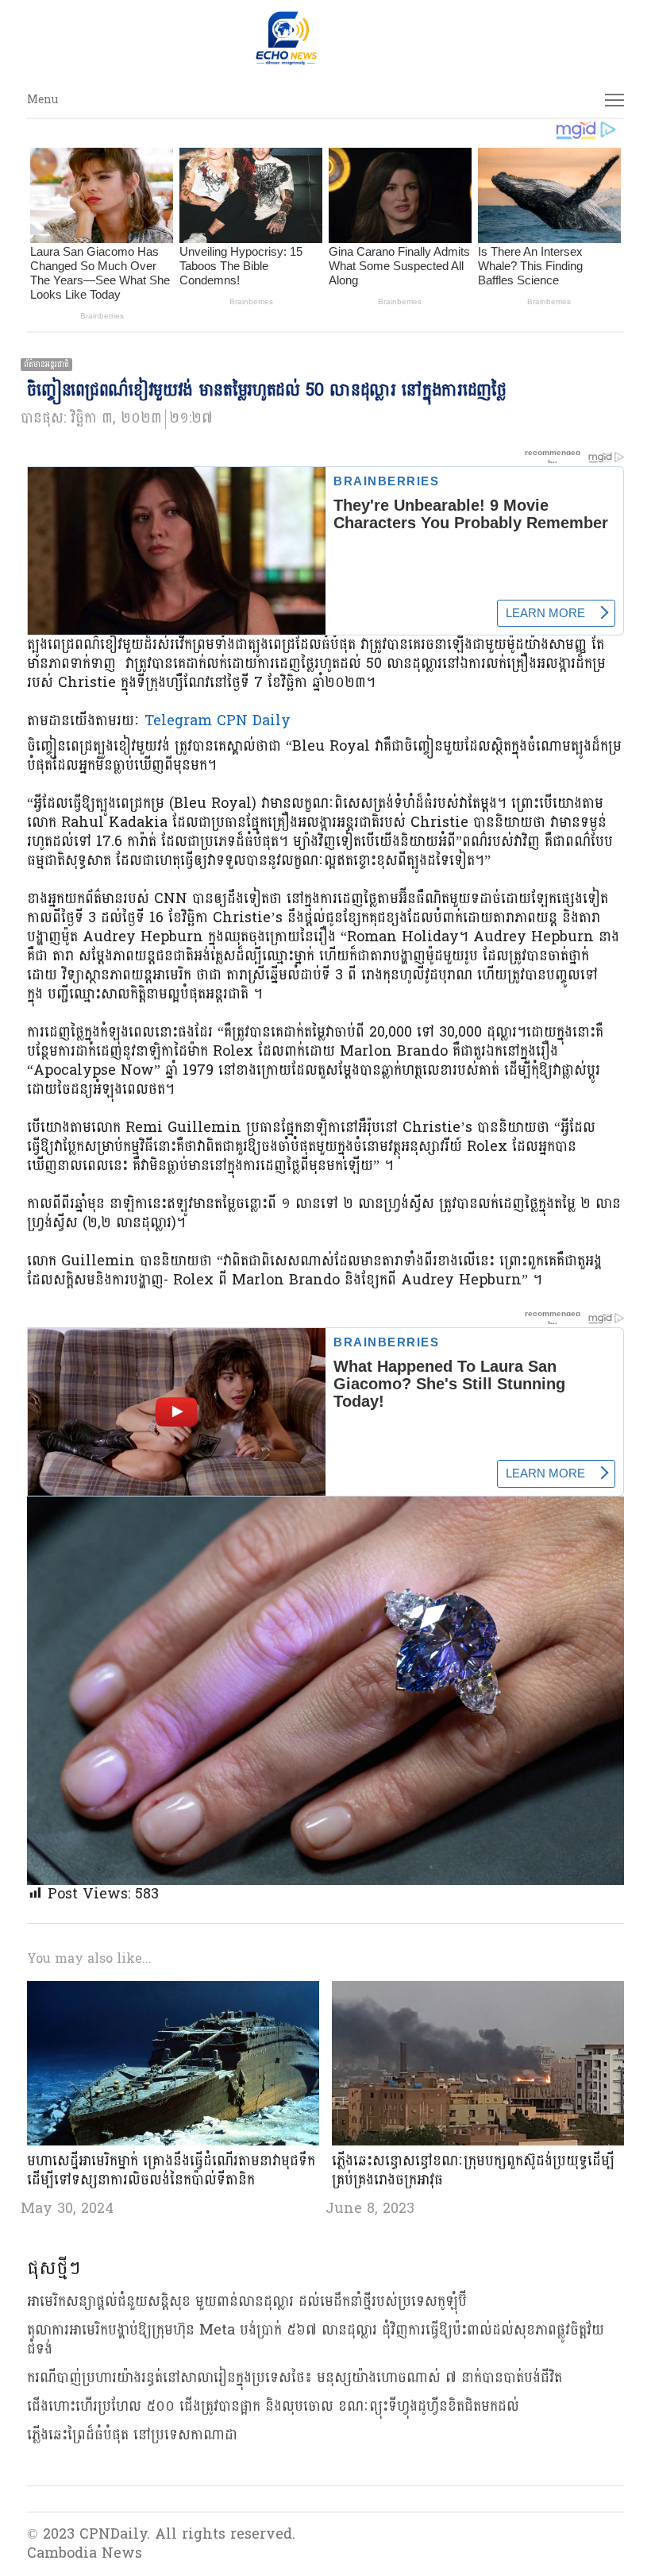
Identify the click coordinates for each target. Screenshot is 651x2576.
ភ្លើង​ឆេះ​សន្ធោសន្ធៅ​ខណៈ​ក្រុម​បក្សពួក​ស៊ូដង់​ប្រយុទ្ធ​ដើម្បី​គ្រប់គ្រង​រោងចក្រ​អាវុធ (473, 2170)
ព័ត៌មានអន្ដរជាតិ (46, 365)
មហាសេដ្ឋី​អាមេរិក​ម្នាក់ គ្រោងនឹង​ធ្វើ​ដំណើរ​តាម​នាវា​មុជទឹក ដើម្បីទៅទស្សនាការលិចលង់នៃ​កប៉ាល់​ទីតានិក (171, 2170)
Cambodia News (85, 2553)
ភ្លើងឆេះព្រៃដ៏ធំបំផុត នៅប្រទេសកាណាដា (132, 2435)
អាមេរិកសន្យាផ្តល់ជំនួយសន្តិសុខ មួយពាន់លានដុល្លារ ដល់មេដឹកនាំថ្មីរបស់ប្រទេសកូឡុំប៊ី (247, 2302)
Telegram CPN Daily (218, 721)
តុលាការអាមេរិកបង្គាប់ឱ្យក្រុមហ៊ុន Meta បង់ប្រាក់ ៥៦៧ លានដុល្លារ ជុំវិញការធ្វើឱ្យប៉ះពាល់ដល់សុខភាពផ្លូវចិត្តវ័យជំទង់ (316, 2340)
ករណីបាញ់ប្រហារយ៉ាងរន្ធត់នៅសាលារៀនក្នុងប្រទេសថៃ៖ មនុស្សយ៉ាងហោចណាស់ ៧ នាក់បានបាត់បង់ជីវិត (295, 2378)
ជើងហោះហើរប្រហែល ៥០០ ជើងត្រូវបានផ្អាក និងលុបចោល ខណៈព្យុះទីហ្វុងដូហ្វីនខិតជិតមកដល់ (273, 2406)
